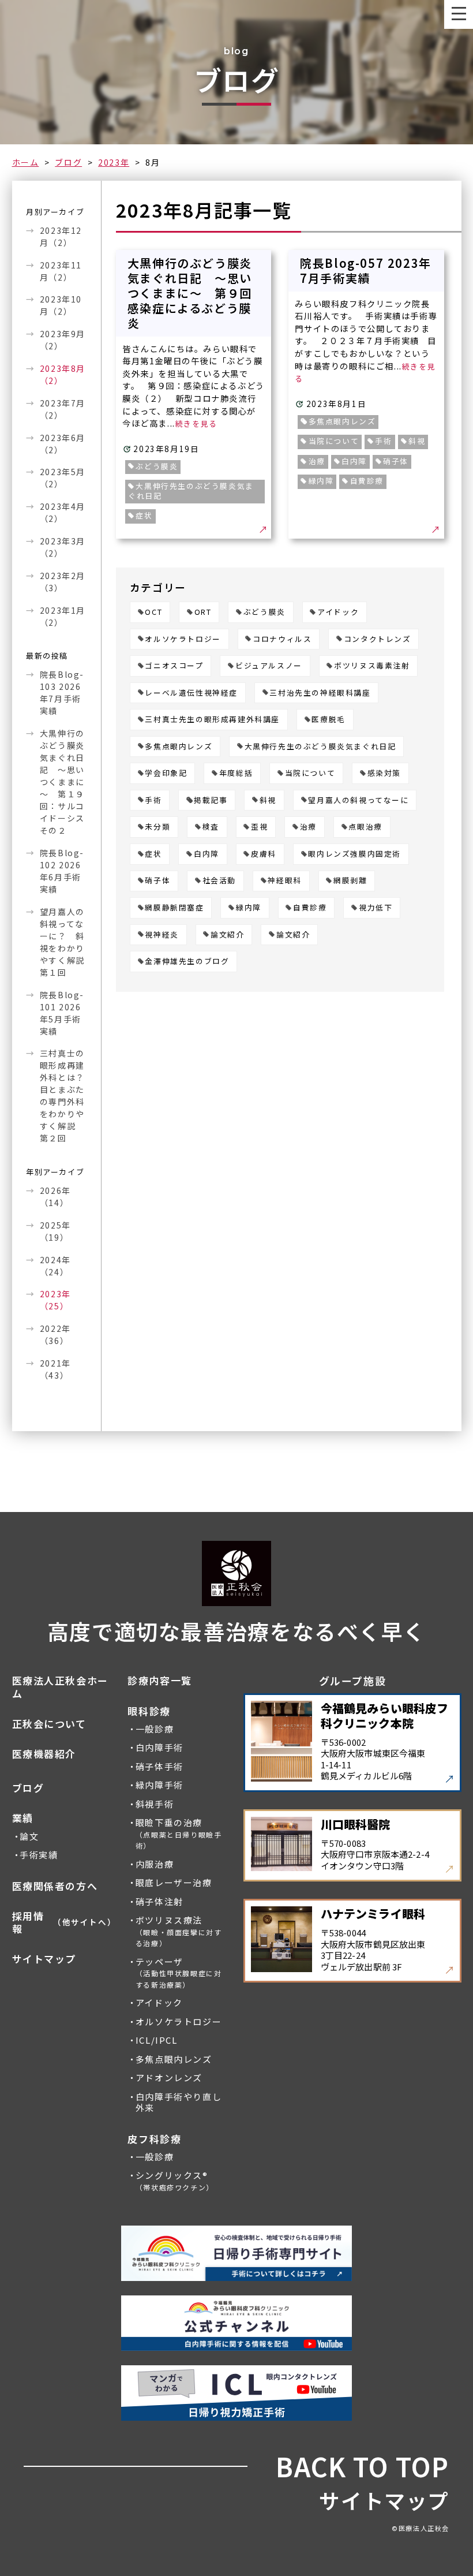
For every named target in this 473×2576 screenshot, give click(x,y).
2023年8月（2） (63, 374)
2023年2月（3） (63, 582)
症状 (153, 854)
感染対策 (384, 773)
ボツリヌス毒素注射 (372, 666)
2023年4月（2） (63, 512)
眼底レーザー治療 (174, 1883)
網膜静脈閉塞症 (174, 908)
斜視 (268, 800)
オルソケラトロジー (183, 639)
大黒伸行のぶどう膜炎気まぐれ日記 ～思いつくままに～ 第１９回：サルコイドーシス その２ (62, 782)
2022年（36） (55, 1334)
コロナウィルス (282, 639)
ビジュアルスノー (269, 666)
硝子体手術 (159, 1767)
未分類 (157, 827)
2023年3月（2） (63, 547)
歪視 (259, 827)
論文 (29, 1836)
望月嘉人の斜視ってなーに (358, 800)
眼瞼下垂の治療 (179, 1834)
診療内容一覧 (160, 1681)
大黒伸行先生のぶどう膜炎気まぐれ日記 (320, 747)
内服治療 (155, 1864)
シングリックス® (175, 2181)
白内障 (207, 854)
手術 (153, 800)
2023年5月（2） (63, 478)
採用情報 (63, 1922)
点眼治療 (365, 827)
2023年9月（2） (63, 340)
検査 (211, 827)
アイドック (338, 612)
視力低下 (376, 908)
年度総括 (236, 773)
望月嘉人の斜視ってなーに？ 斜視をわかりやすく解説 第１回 (63, 942)
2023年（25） (55, 1300)
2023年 (114, 162)
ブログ (68, 162)
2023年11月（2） (61, 271)
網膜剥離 (350, 881)
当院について (310, 773)
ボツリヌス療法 (179, 1931)
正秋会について (49, 1724)
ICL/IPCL (157, 2040)
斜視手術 (155, 1804)
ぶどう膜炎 (264, 612)
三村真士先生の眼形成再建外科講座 (212, 720)
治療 (308, 827)
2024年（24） (55, 1266)
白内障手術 (159, 1748)
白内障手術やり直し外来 (179, 2103)
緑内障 (249, 908)
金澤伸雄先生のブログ (187, 962)
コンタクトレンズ (378, 639)
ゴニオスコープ (174, 666)
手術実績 (39, 1855)
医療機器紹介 (44, 1754)
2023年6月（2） (63, 444)
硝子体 (157, 881)
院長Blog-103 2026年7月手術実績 (62, 692)
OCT (153, 612)
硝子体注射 (159, 1902)
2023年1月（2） (63, 616)
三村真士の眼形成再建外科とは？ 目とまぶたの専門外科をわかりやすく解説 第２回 (63, 1095)
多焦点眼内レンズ (179, 747)
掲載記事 (211, 800)
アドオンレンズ (169, 2078)
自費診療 (310, 908)
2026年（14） (55, 1196)
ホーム (26, 162)
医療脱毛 (328, 720)
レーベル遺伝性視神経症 (191, 693)
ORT (203, 612)
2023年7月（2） (63, 409)
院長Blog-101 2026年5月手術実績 (62, 1013)
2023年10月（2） (61, 305)
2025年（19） (55, 1231)
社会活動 (219, 881)
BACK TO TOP (363, 2467)
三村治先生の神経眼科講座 (320, 693)
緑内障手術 (159, 1785)
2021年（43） (55, 1369)
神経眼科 (284, 881)
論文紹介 (227, 935)
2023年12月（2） (61, 236)
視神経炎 (162, 935)
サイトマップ (44, 1959)
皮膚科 (264, 854)
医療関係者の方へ (55, 1886)
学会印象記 (166, 773)
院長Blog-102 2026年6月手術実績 (62, 871)
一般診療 (155, 1729)
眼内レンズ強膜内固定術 (354, 854)
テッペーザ (179, 1973)
